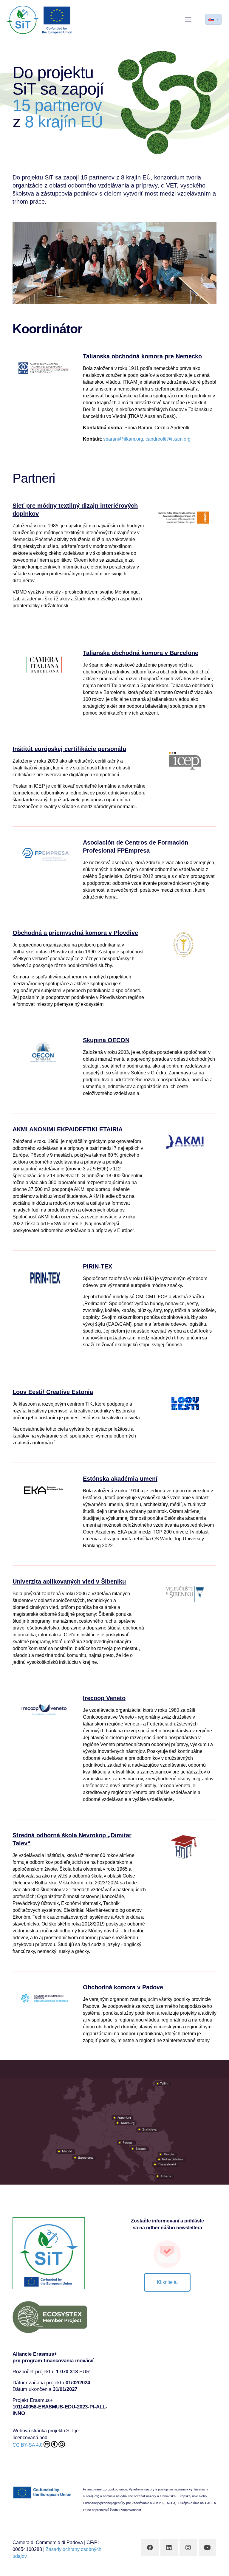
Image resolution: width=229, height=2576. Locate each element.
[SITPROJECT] (40, 19)
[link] (44, 368)
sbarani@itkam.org (123, 439)
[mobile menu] (188, 19)
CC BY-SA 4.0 (28, 2445)
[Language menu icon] (213, 19)
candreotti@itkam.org (168, 439)
